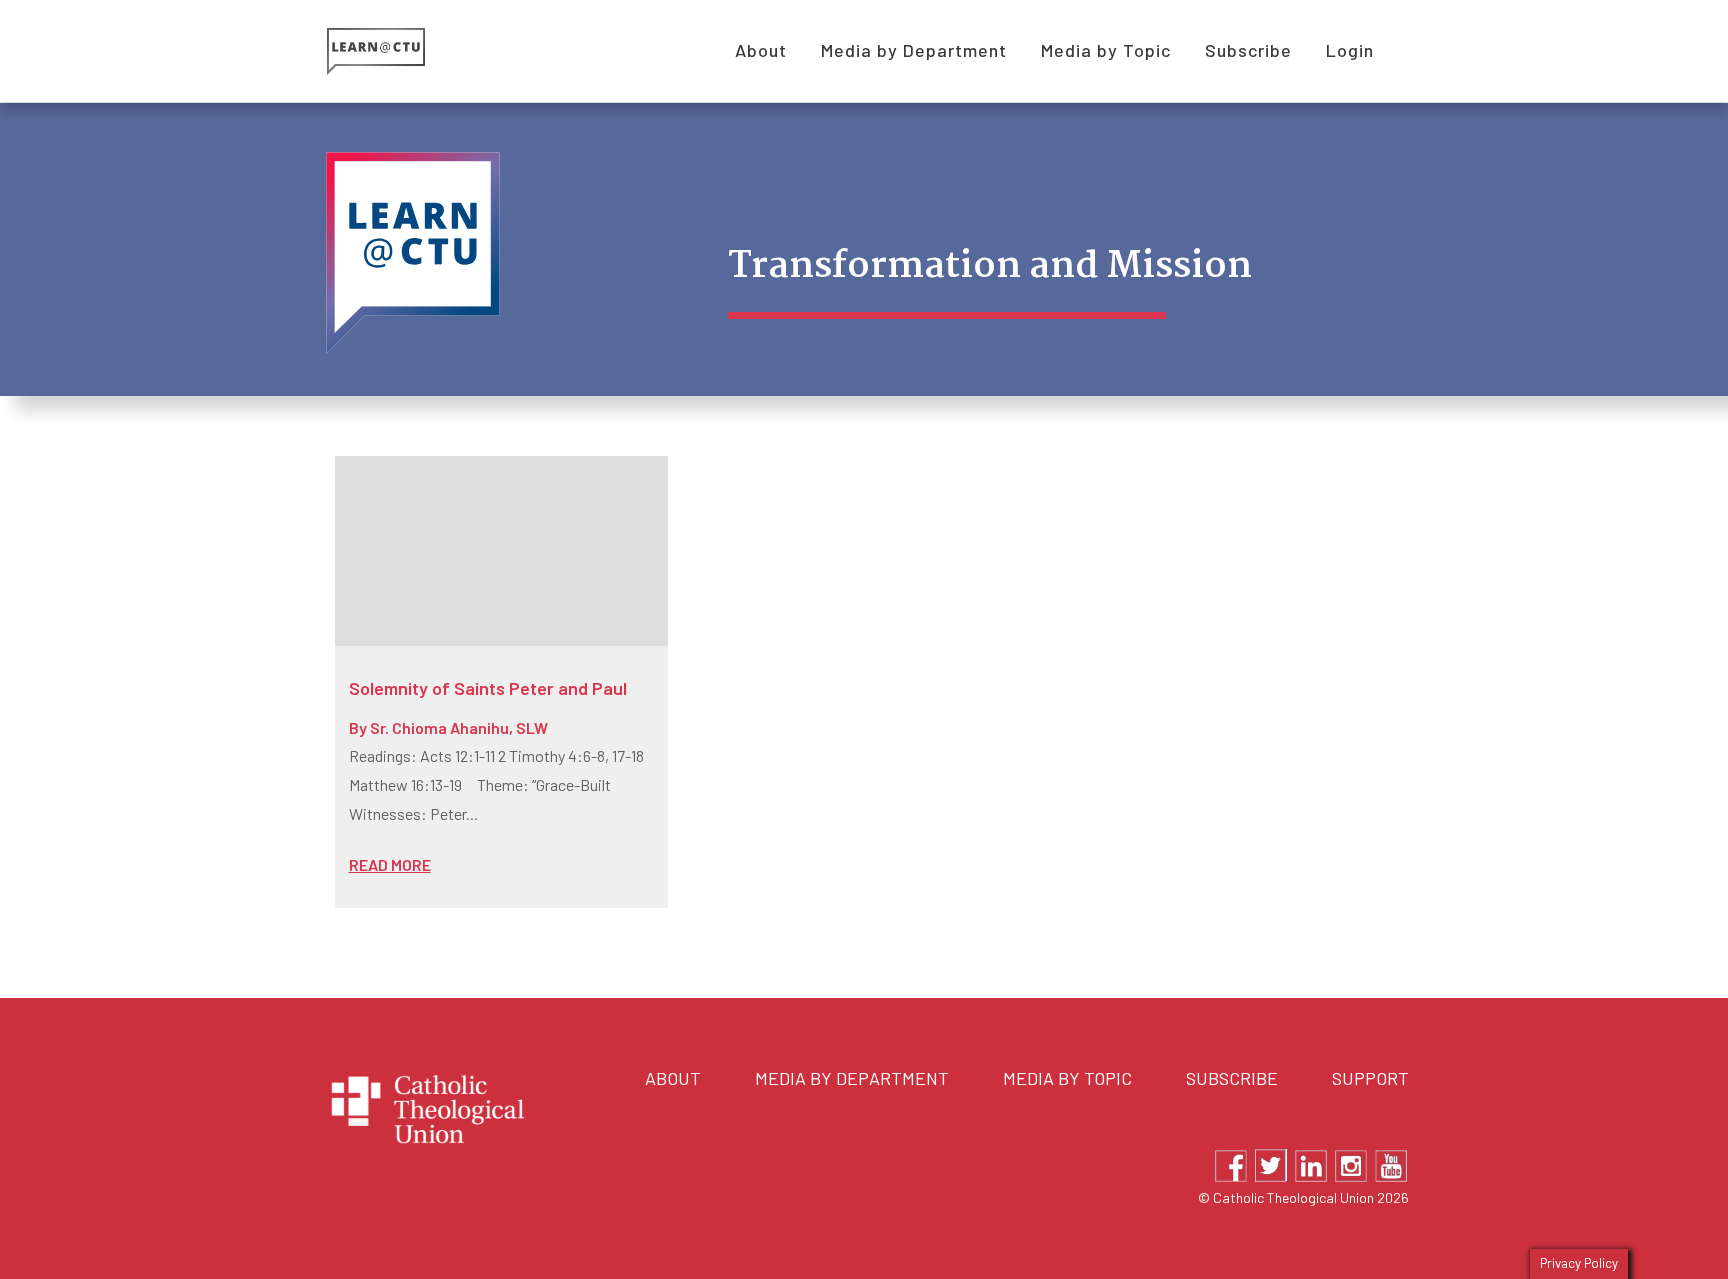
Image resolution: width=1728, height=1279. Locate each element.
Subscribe (1232, 1078)
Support (1370, 1078)
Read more (390, 864)
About (673, 1078)
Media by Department (852, 1078)
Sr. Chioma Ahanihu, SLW (459, 727)
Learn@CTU (398, 51)
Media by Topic (1067, 1078)
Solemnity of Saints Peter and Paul (488, 688)
